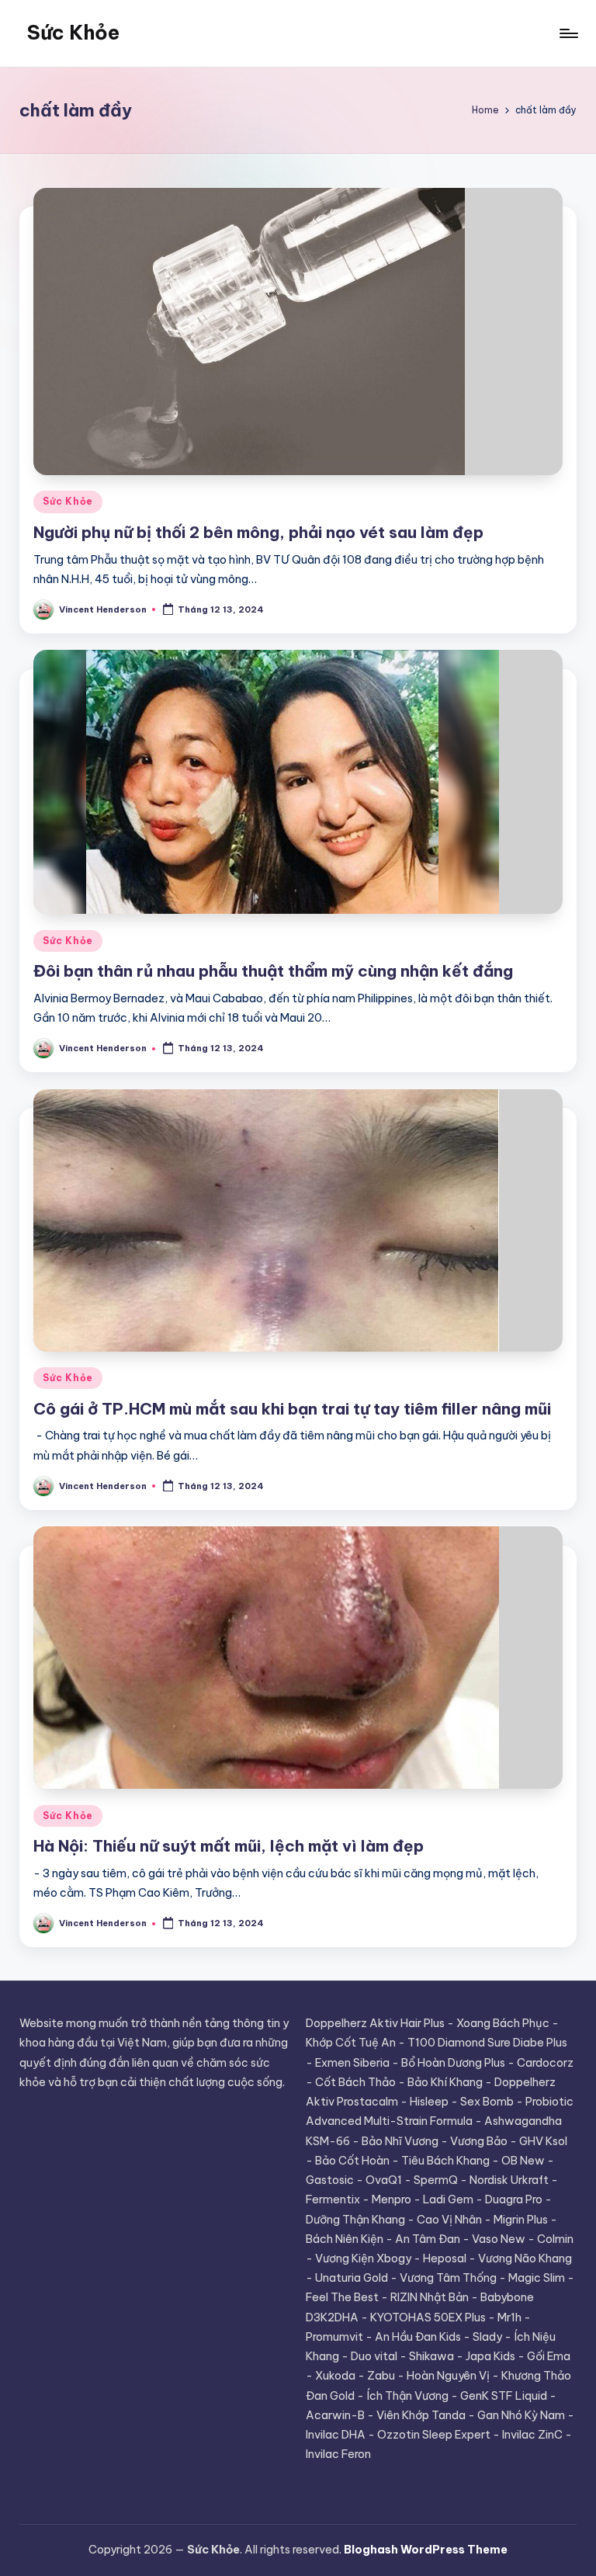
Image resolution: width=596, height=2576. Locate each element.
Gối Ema (549, 2356)
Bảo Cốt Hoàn (352, 2161)
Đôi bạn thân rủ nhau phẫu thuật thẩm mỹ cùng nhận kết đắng (273, 971)
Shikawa (431, 2356)
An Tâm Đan (428, 2239)
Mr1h (509, 2317)
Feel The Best (342, 2297)
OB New (523, 2161)
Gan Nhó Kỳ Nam (521, 2415)
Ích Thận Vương (407, 2396)
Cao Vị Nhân (449, 2220)
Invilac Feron (338, 2454)
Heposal (445, 2258)
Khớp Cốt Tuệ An (351, 2043)
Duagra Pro (514, 2199)
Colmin (555, 2239)
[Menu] (568, 33)
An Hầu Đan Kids (418, 2337)
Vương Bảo (479, 2141)
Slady (487, 2337)
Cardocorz (545, 2063)
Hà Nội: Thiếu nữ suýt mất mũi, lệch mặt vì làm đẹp (229, 1846)
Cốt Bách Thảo (355, 2082)
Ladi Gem (448, 2199)
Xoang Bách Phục (503, 2023)
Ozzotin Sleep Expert (434, 2435)
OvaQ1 (384, 2180)
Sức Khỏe (73, 33)
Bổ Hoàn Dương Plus (453, 2063)
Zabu (381, 2376)
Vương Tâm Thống (448, 2278)
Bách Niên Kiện (345, 2239)
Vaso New (499, 2239)
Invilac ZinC (532, 2435)
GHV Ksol (543, 2141)
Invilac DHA (336, 2435)
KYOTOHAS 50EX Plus (428, 2317)
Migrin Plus (521, 2220)
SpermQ (436, 2180)
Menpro (392, 2199)
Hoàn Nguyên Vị (448, 2376)
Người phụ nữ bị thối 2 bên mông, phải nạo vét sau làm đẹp (258, 532)
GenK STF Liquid (504, 2396)
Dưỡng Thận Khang (355, 2220)
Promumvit (334, 2337)
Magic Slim (537, 2278)
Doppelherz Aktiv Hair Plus (375, 2023)
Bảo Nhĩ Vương (400, 2141)
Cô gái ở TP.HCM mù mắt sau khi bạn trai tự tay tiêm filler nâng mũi (292, 1409)
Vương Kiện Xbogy (363, 2258)
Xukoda (335, 2376)
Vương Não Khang (525, 2258)
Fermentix (333, 2199)
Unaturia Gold (352, 2278)
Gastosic (330, 2180)
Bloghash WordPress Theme (426, 2550)
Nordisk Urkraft (509, 2180)
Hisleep (429, 2102)
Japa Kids (490, 2356)
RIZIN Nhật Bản (430, 2297)
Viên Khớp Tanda (421, 2415)
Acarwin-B (335, 2415)
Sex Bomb (487, 2102)
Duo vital (374, 2356)
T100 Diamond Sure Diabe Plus (487, 2043)
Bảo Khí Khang (445, 2082)
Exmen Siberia (352, 2063)
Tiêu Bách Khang (445, 2161)
